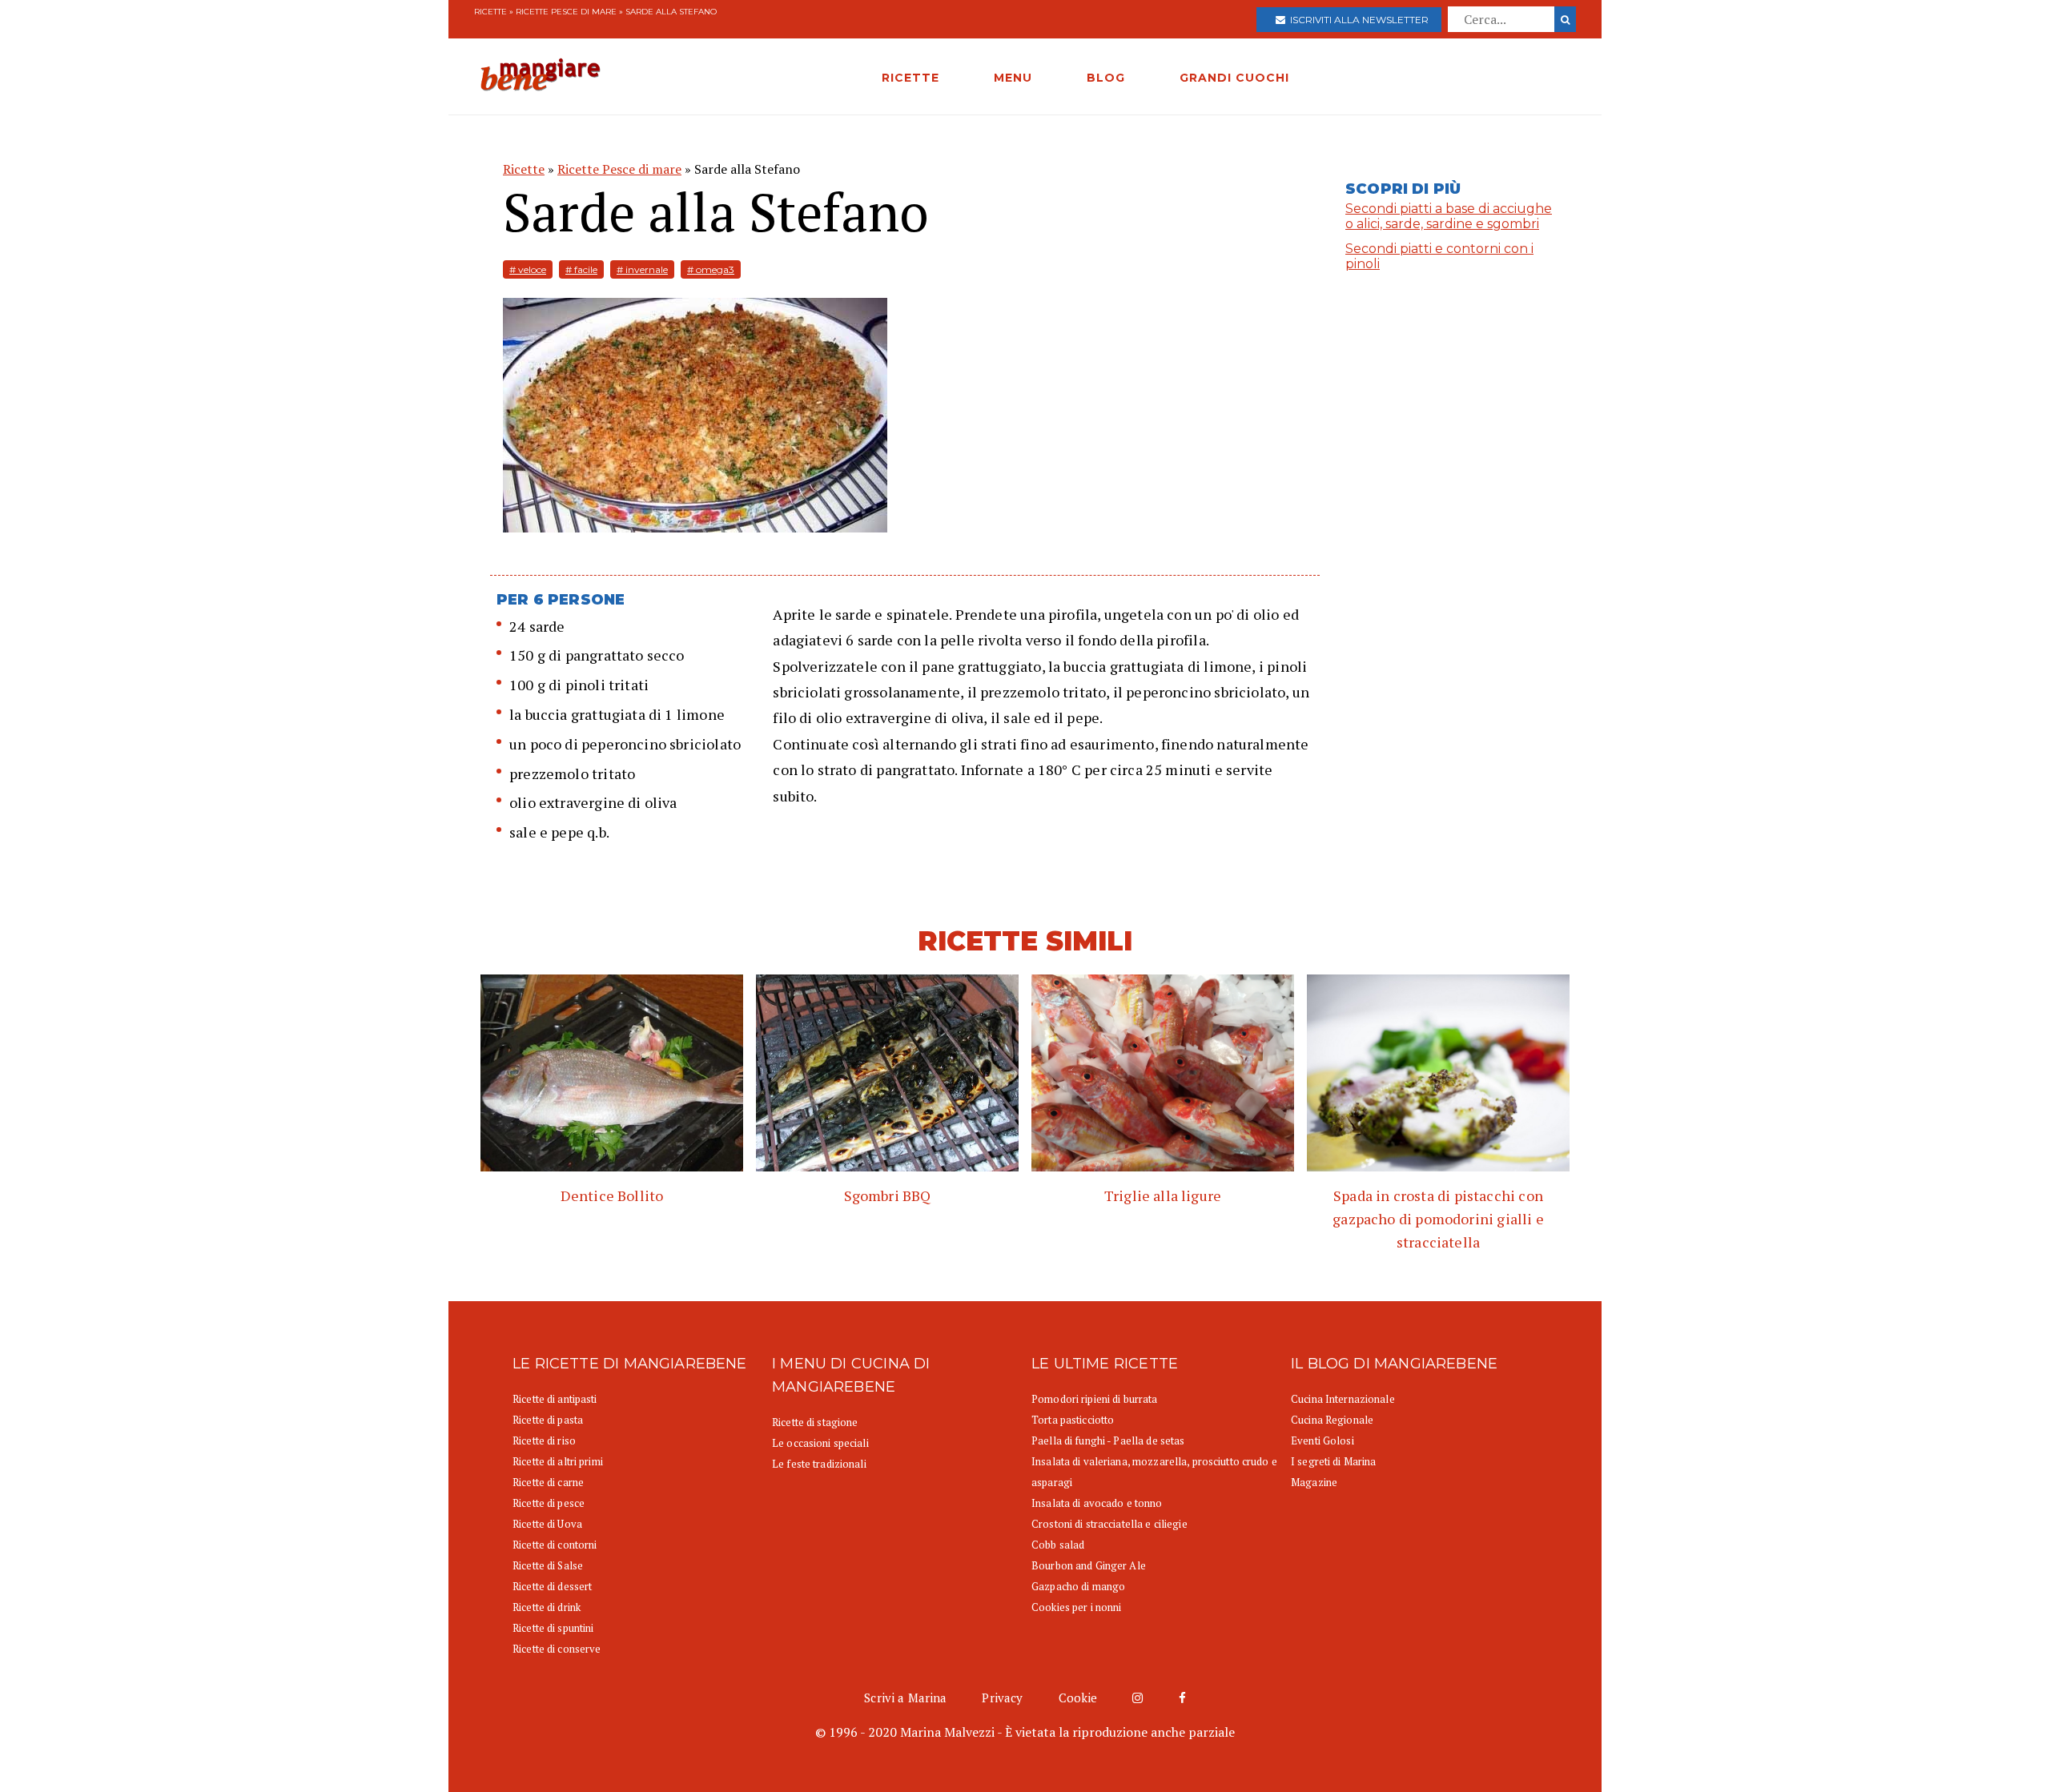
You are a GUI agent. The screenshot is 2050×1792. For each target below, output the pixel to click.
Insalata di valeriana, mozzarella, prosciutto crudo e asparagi (1154, 1472)
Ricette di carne (548, 1482)
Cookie (1078, 1698)
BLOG (1106, 78)
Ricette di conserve (557, 1649)
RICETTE (910, 78)
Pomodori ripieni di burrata (1095, 1399)
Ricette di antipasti (555, 1399)
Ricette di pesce (549, 1503)
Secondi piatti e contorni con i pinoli (1439, 256)
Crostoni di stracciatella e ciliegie (1109, 1524)
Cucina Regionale (1332, 1420)
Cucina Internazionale (1343, 1399)
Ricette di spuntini (553, 1628)
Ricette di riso (544, 1440)
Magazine (1314, 1482)
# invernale (642, 269)
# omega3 (711, 269)
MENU (1013, 78)
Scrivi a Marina (905, 1698)
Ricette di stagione (815, 1422)
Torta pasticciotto (1073, 1420)
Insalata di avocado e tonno (1097, 1503)
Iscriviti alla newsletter (1357, 20)
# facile (581, 269)
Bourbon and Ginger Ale (1089, 1565)
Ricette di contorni (555, 1545)
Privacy (1002, 1698)
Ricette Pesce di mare (566, 12)
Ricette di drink (547, 1607)
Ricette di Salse (548, 1565)
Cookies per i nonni (1076, 1607)
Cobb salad (1058, 1545)
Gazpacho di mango (1078, 1586)
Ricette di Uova (547, 1524)
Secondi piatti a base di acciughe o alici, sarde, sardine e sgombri (1449, 216)
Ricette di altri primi (558, 1461)
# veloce (528, 269)
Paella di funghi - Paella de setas (1108, 1440)
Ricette (490, 12)
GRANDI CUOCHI (1234, 78)
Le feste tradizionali (819, 1464)
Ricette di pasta (548, 1420)
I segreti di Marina (1333, 1461)
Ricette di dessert (552, 1586)
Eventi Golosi (1322, 1440)
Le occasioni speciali (820, 1443)
